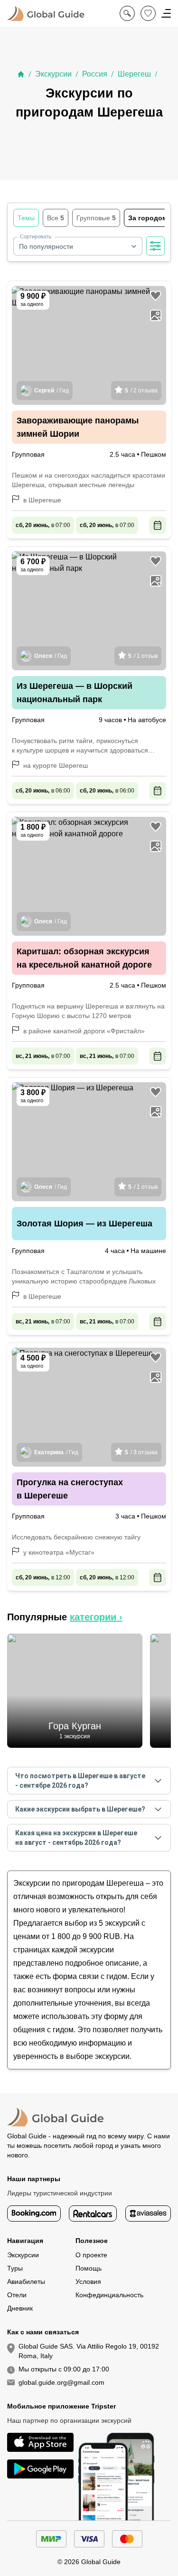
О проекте (91, 2255)
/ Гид (52, 391)
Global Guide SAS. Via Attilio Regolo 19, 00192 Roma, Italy (89, 2351)
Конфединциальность (109, 2295)
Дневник (20, 2308)
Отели (17, 2295)
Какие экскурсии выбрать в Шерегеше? (80, 1809)
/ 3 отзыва (141, 1452)
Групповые (96, 218)
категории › (96, 1617)
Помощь (89, 2268)
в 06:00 (43, 791)
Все (56, 218)
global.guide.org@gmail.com (61, 2382)
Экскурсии (53, 74)
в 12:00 (43, 1577)
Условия (88, 2282)
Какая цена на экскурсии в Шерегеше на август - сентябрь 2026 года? (76, 1838)
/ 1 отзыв (143, 656)
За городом (150, 218)
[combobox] (78, 246)
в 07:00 (43, 525)
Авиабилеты (26, 2282)
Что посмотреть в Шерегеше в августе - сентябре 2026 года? (80, 1781)
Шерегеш (134, 74)
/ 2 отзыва (141, 391)
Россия (95, 74)
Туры (15, 2268)
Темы (26, 218)
